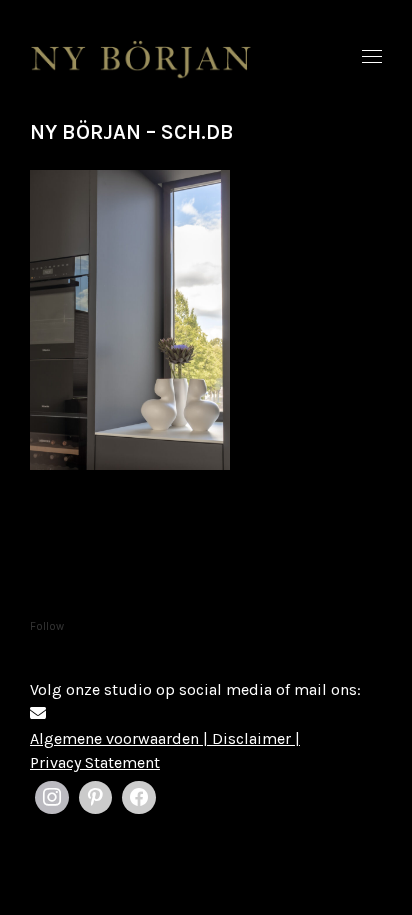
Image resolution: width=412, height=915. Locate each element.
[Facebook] (139, 798)
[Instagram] (52, 798)
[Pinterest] (96, 798)
